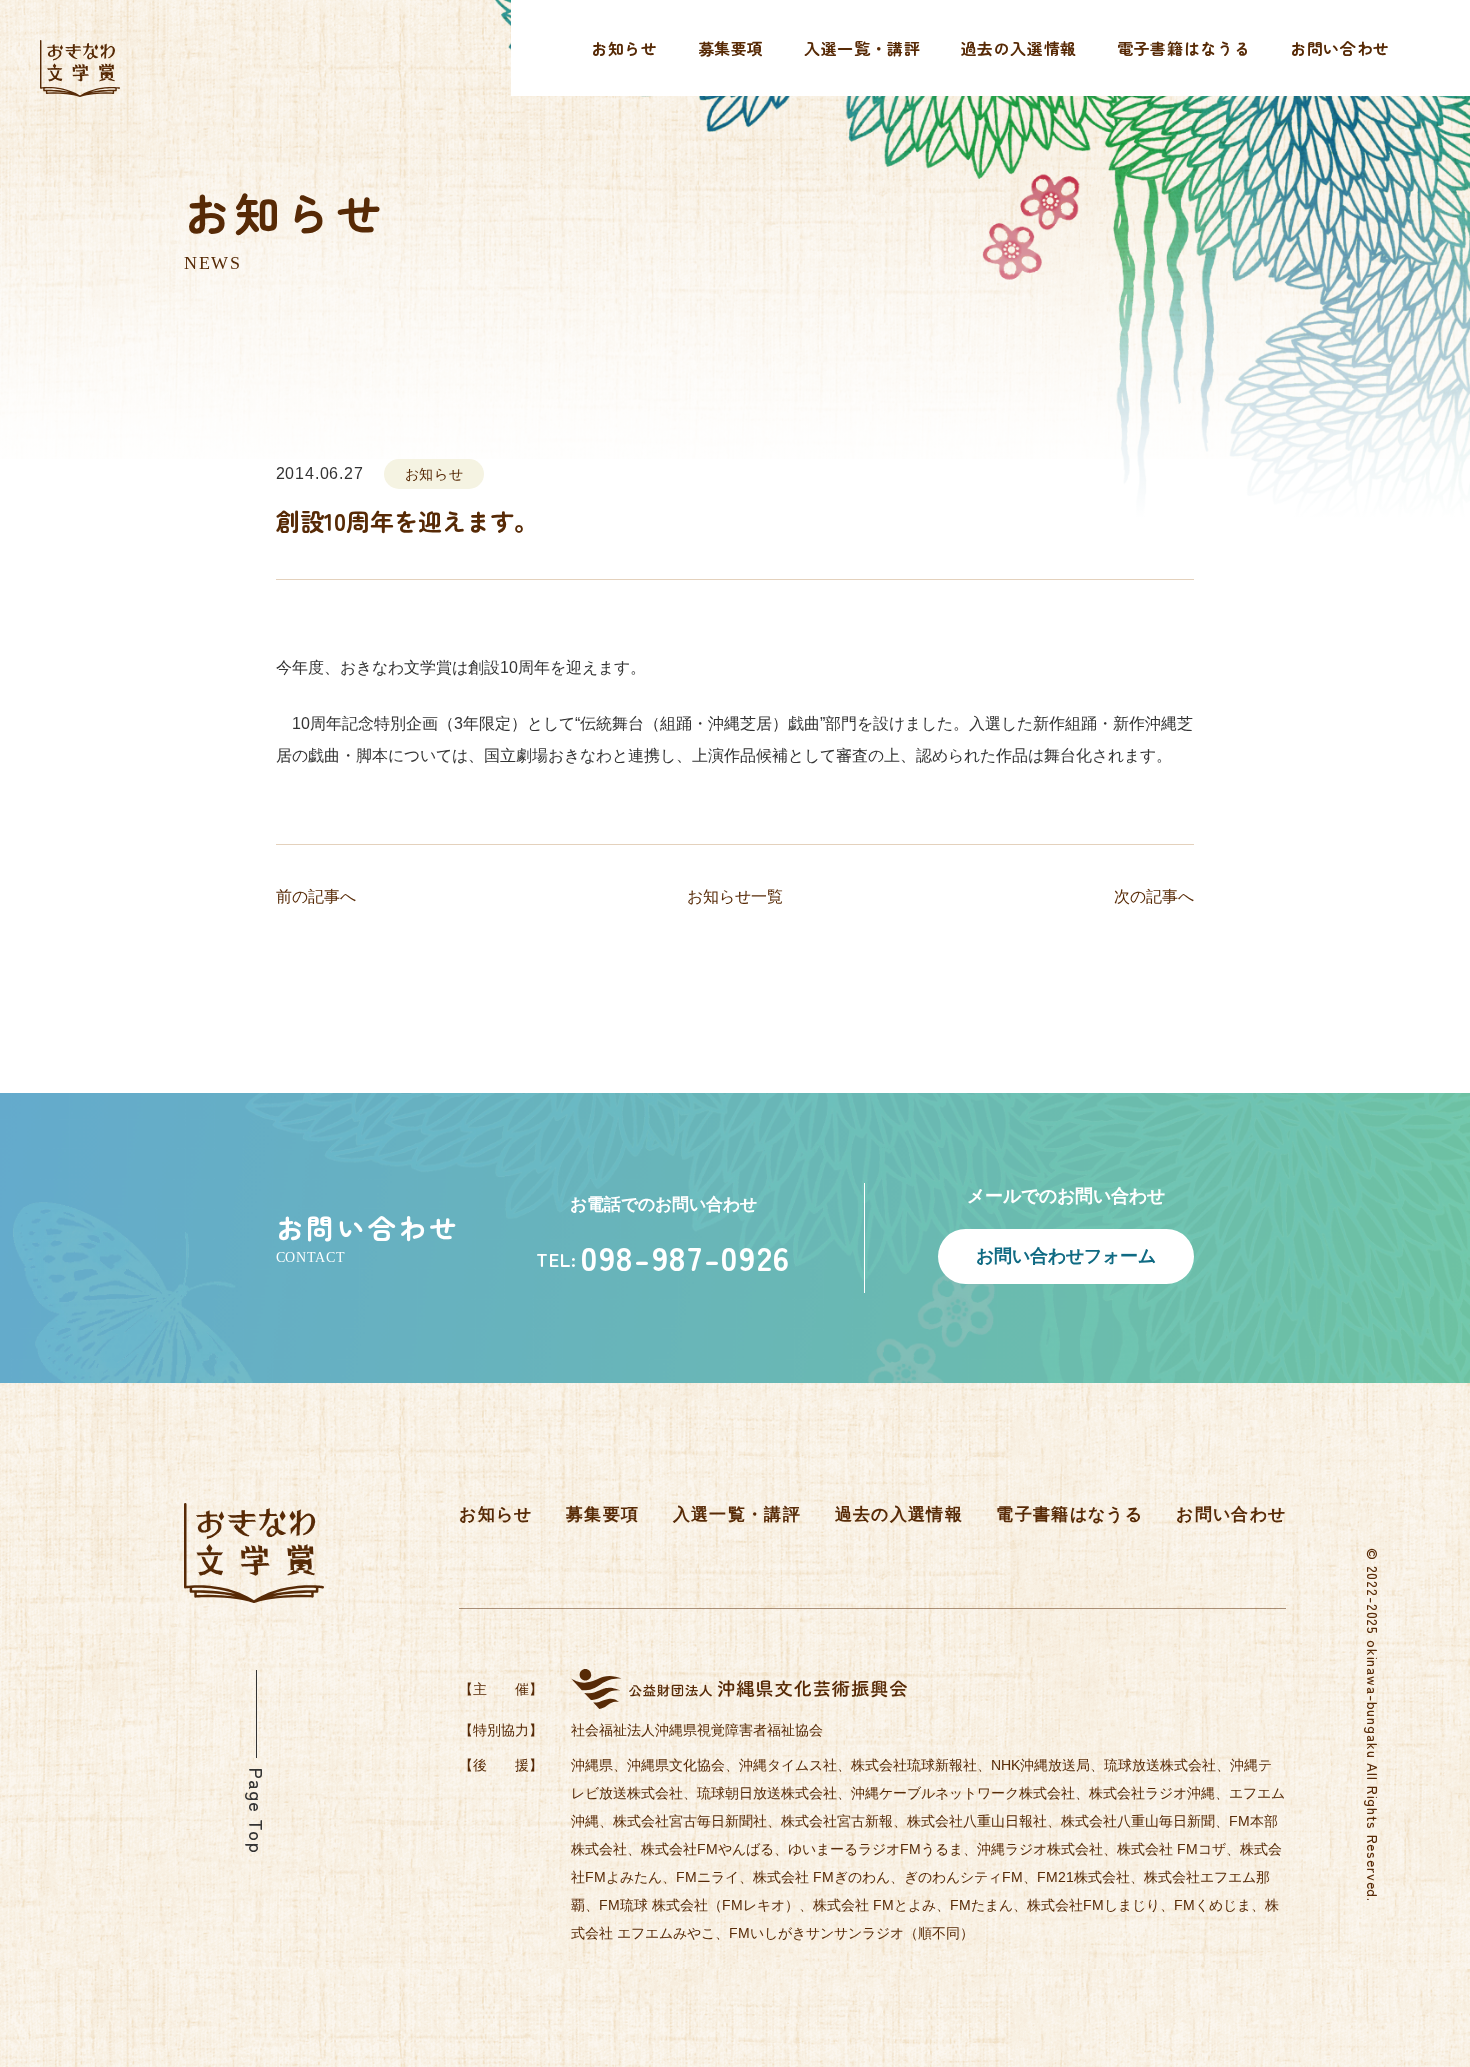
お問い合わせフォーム (1066, 1255)
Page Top (257, 1811)
